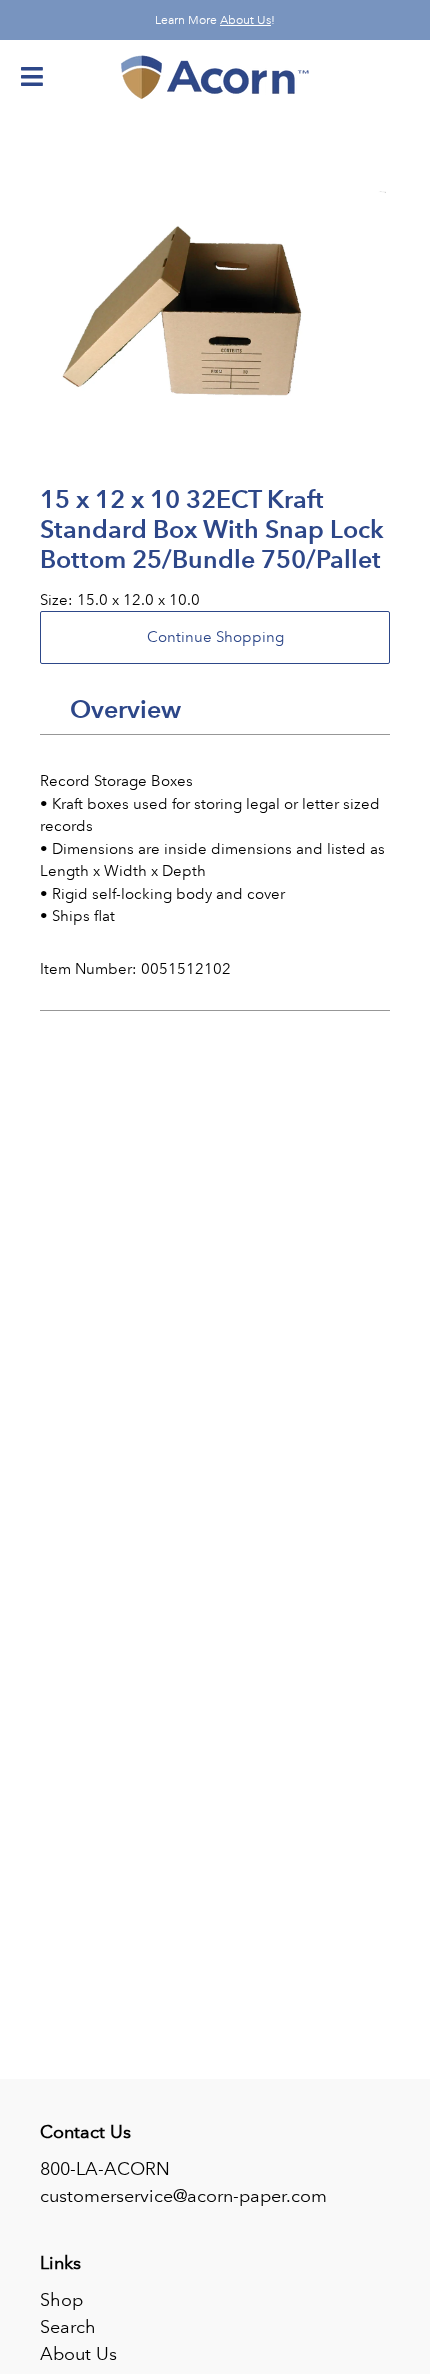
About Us (245, 20)
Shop (61, 2300)
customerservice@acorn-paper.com (183, 2196)
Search (68, 2327)
